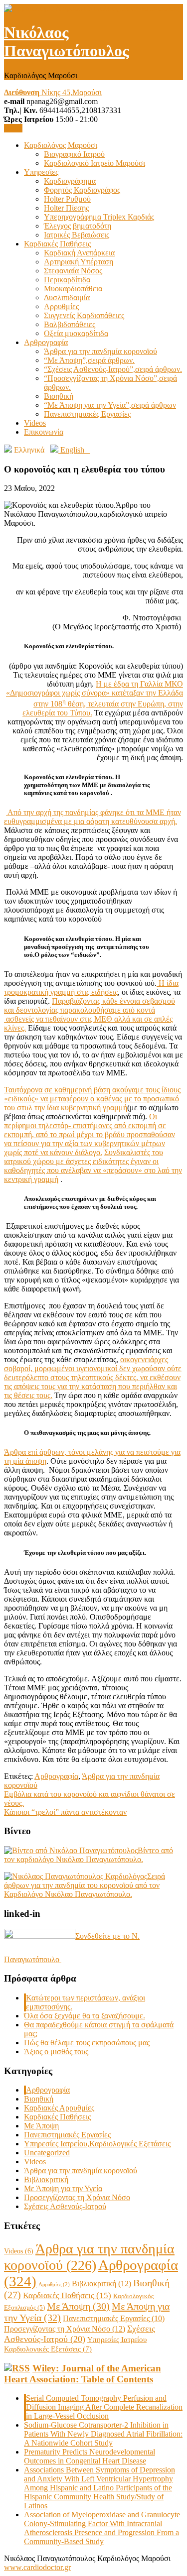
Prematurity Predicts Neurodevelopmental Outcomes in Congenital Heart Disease (90, 2456)
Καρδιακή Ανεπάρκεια (79, 253)
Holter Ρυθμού (67, 199)
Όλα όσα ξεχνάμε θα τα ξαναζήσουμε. (85, 2016)
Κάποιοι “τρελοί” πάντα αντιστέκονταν (65, 1812)
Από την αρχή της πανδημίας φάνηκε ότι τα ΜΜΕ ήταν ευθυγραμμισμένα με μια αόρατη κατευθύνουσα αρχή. (93, 817)
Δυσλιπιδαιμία (67, 297)
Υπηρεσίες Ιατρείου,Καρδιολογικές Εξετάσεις (97, 2144)
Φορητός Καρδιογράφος (82, 190)
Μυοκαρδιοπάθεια (73, 289)
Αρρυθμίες (61, 306)
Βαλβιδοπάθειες (70, 324)
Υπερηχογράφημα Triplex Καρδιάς (99, 217)
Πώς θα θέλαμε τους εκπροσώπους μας (87, 2043)
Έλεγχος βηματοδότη (78, 226)
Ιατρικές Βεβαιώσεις (77, 235)
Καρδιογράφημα (70, 181)
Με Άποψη (41, 2126)
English (74, 450)
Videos (35, 423)
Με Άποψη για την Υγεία (63, 2188)
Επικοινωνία (44, 432)
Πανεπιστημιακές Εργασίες (87, 414)
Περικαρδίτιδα (67, 280)
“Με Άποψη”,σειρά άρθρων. (89, 360)
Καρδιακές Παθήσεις (57, 244)
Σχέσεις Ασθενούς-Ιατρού (65, 2206)
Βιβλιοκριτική (46, 2179)
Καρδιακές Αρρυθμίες (59, 2108)
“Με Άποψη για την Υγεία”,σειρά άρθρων (110, 405)
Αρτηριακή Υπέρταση (79, 262)
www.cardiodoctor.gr (37, 2567)
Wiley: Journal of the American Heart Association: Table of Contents (83, 2374)
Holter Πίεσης (66, 208)
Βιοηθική (59, 396)
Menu (13, 128)
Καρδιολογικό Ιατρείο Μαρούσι (94, 163)
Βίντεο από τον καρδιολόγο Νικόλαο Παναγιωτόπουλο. (89, 1855)
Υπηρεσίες (41, 172)
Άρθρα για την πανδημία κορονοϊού (100, 351)
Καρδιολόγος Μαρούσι (61, 145)
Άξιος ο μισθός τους (56, 2051)
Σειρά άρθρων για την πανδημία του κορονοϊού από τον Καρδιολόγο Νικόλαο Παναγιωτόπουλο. (85, 1885)
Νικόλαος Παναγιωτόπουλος (67, 42)
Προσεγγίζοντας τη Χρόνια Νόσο (77, 2197)
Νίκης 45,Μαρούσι (53, 92)
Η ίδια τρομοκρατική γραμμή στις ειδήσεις (91, 988)
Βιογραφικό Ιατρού (74, 154)
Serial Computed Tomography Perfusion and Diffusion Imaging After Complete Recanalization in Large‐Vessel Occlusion (104, 2407)
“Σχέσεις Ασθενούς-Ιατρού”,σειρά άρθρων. (113, 369)
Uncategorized (47, 2153)
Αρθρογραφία (46, 342)
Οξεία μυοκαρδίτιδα (76, 333)
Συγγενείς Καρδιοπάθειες (84, 315)
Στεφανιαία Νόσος (73, 271)
